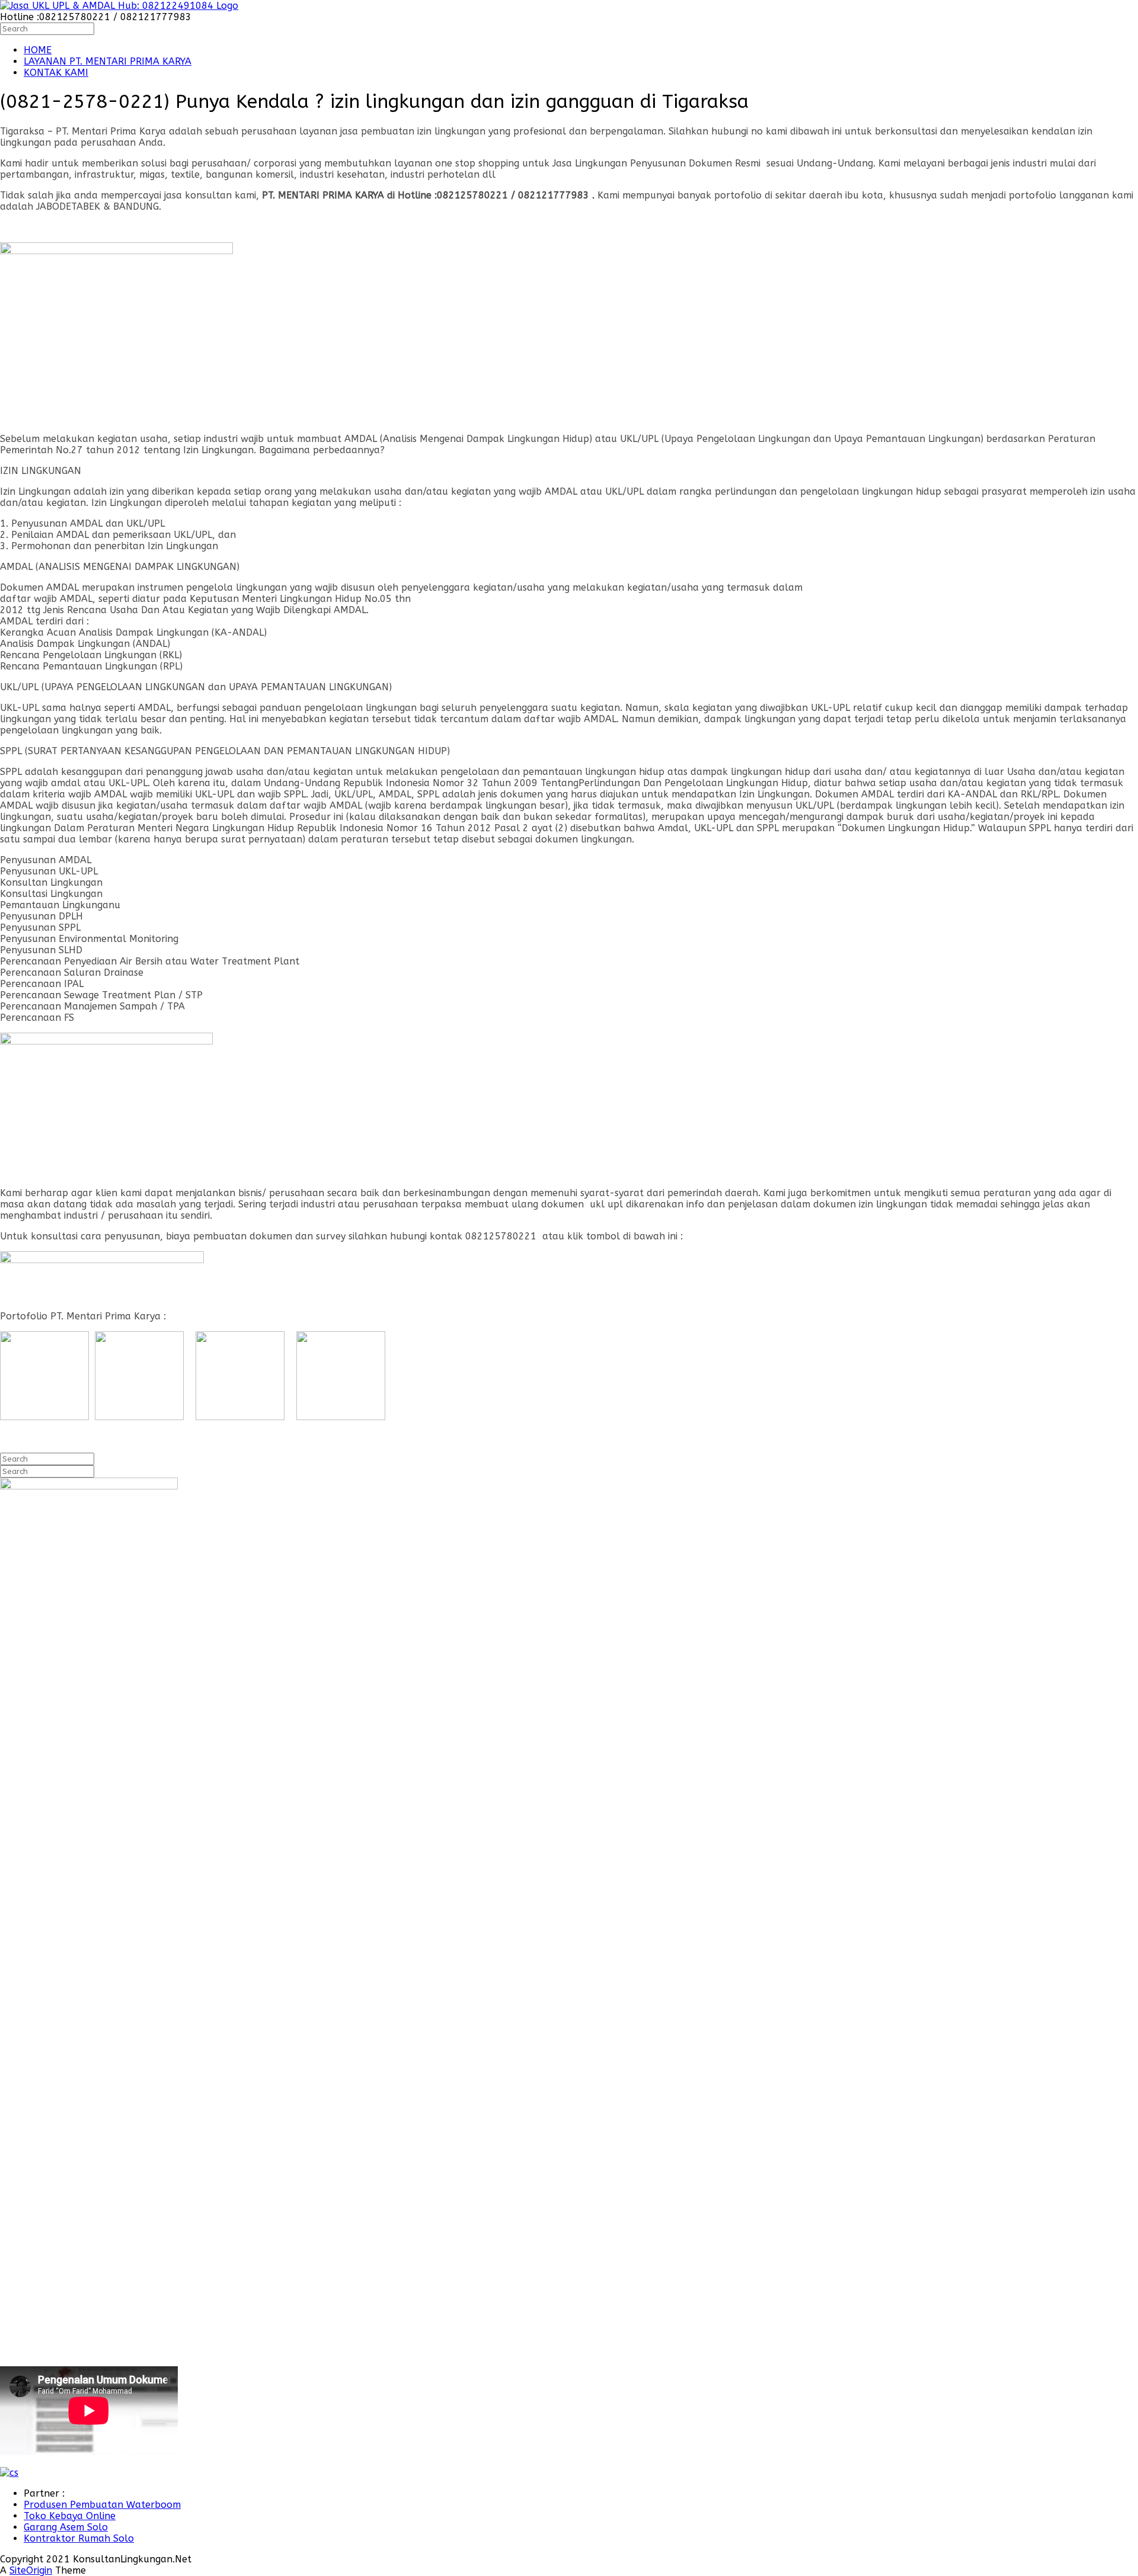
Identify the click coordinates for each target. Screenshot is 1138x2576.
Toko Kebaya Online (70, 2516)
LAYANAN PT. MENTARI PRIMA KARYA (108, 61)
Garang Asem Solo (66, 2527)
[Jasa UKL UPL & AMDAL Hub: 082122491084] (119, 6)
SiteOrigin (31, 2570)
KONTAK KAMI (56, 73)
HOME (38, 50)
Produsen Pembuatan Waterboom (102, 2505)
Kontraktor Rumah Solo (79, 2538)
